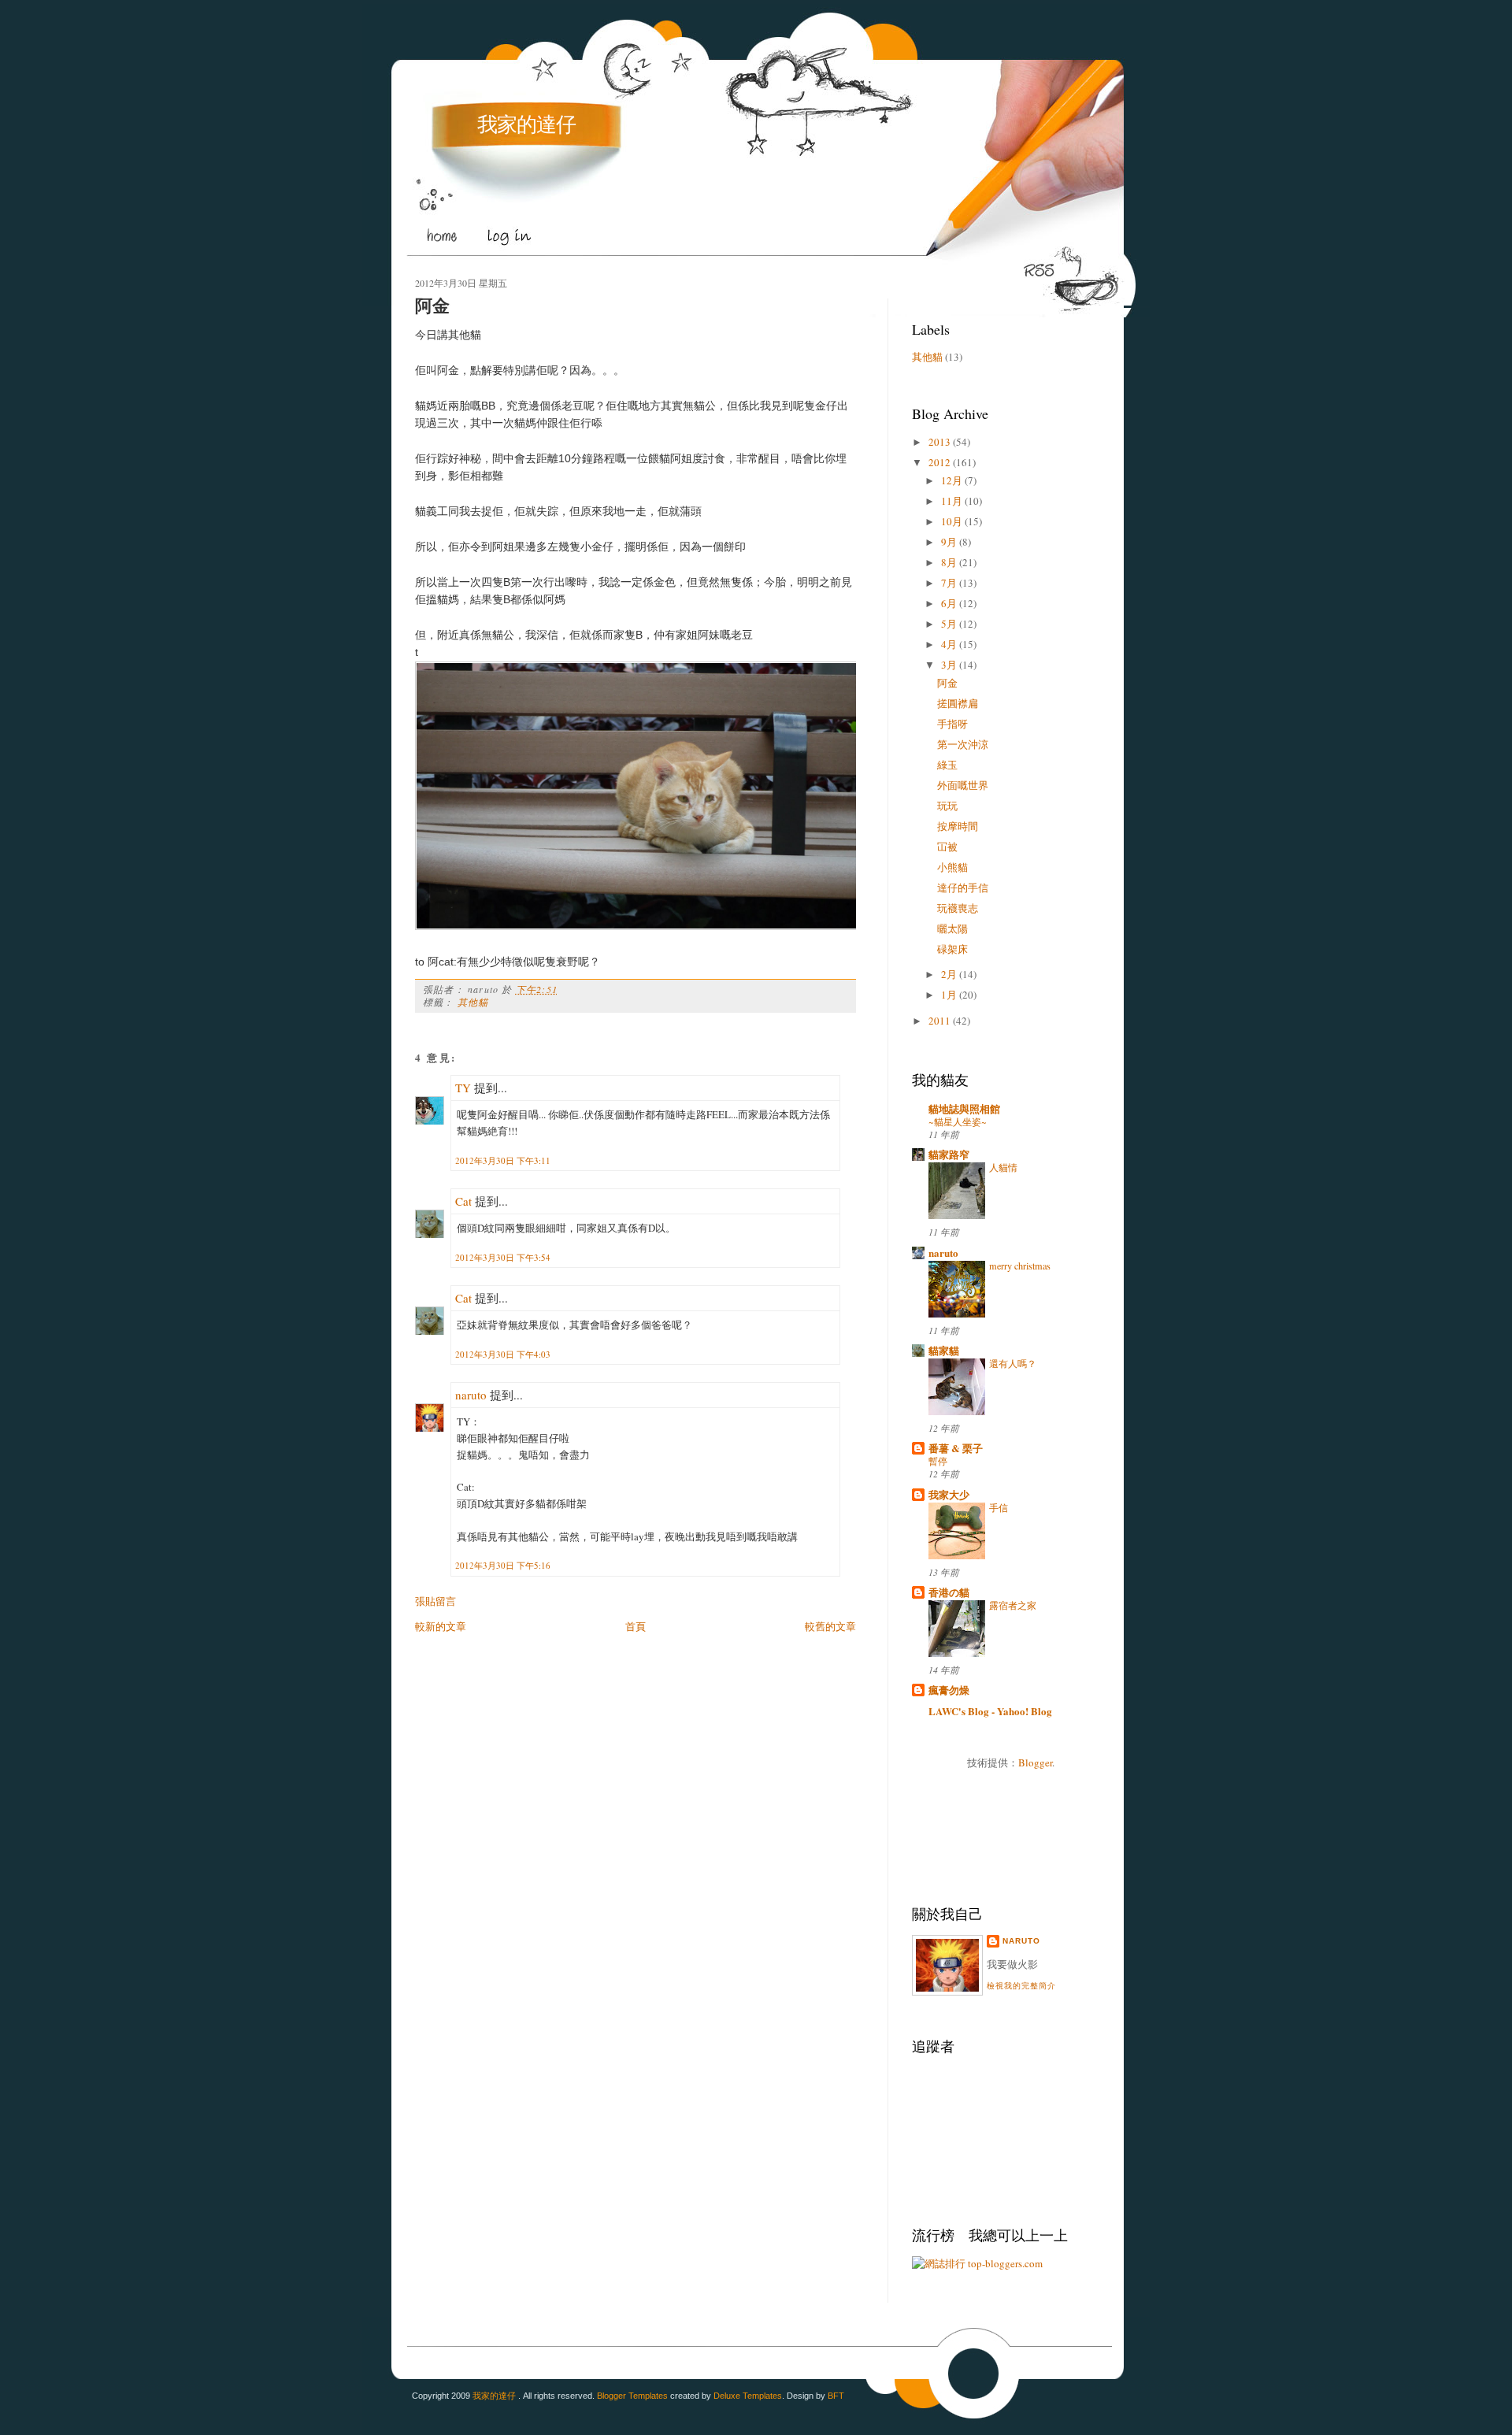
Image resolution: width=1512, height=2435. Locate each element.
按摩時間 (958, 826)
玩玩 (947, 806)
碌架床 (952, 949)
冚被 (947, 847)
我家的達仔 (526, 124)
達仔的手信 (963, 888)
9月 (949, 542)
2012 (939, 462)
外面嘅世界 (963, 785)
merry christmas (1020, 1266)
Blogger (1035, 1762)
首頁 (636, 1626)
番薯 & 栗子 (956, 1448)
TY (463, 1088)
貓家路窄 (949, 1154)
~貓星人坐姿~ (958, 1121)
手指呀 (952, 724)
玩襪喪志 (958, 908)
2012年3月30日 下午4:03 (503, 1354)
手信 (999, 1507)
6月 (949, 603)
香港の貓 (949, 1592)
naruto (471, 1395)
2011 (939, 1021)
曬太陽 (952, 928)
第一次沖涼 (963, 744)
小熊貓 (952, 867)
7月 (949, 583)
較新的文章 (441, 1626)
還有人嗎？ (1013, 1363)
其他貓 (473, 1002)
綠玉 (947, 765)
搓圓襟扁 (958, 703)
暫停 (938, 1461)
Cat (463, 1201)
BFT (836, 2396)
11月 (952, 501)
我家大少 (949, 1494)
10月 (952, 521)
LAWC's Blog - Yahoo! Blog (990, 1711)
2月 (949, 974)
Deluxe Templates (748, 2396)
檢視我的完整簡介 (1021, 1986)
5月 (949, 624)
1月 (949, 995)
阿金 (432, 306)
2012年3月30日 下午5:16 (503, 1565)
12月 (952, 480)
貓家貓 (944, 1350)
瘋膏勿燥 (949, 1690)
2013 (939, 442)
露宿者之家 (1013, 1605)
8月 (949, 562)
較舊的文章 (830, 1626)
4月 (949, 644)
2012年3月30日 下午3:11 (503, 1160)
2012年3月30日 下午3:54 (503, 1257)
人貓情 (1003, 1167)
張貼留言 (435, 1601)
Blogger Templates (632, 2396)
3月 (949, 665)
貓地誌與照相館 (964, 1108)
